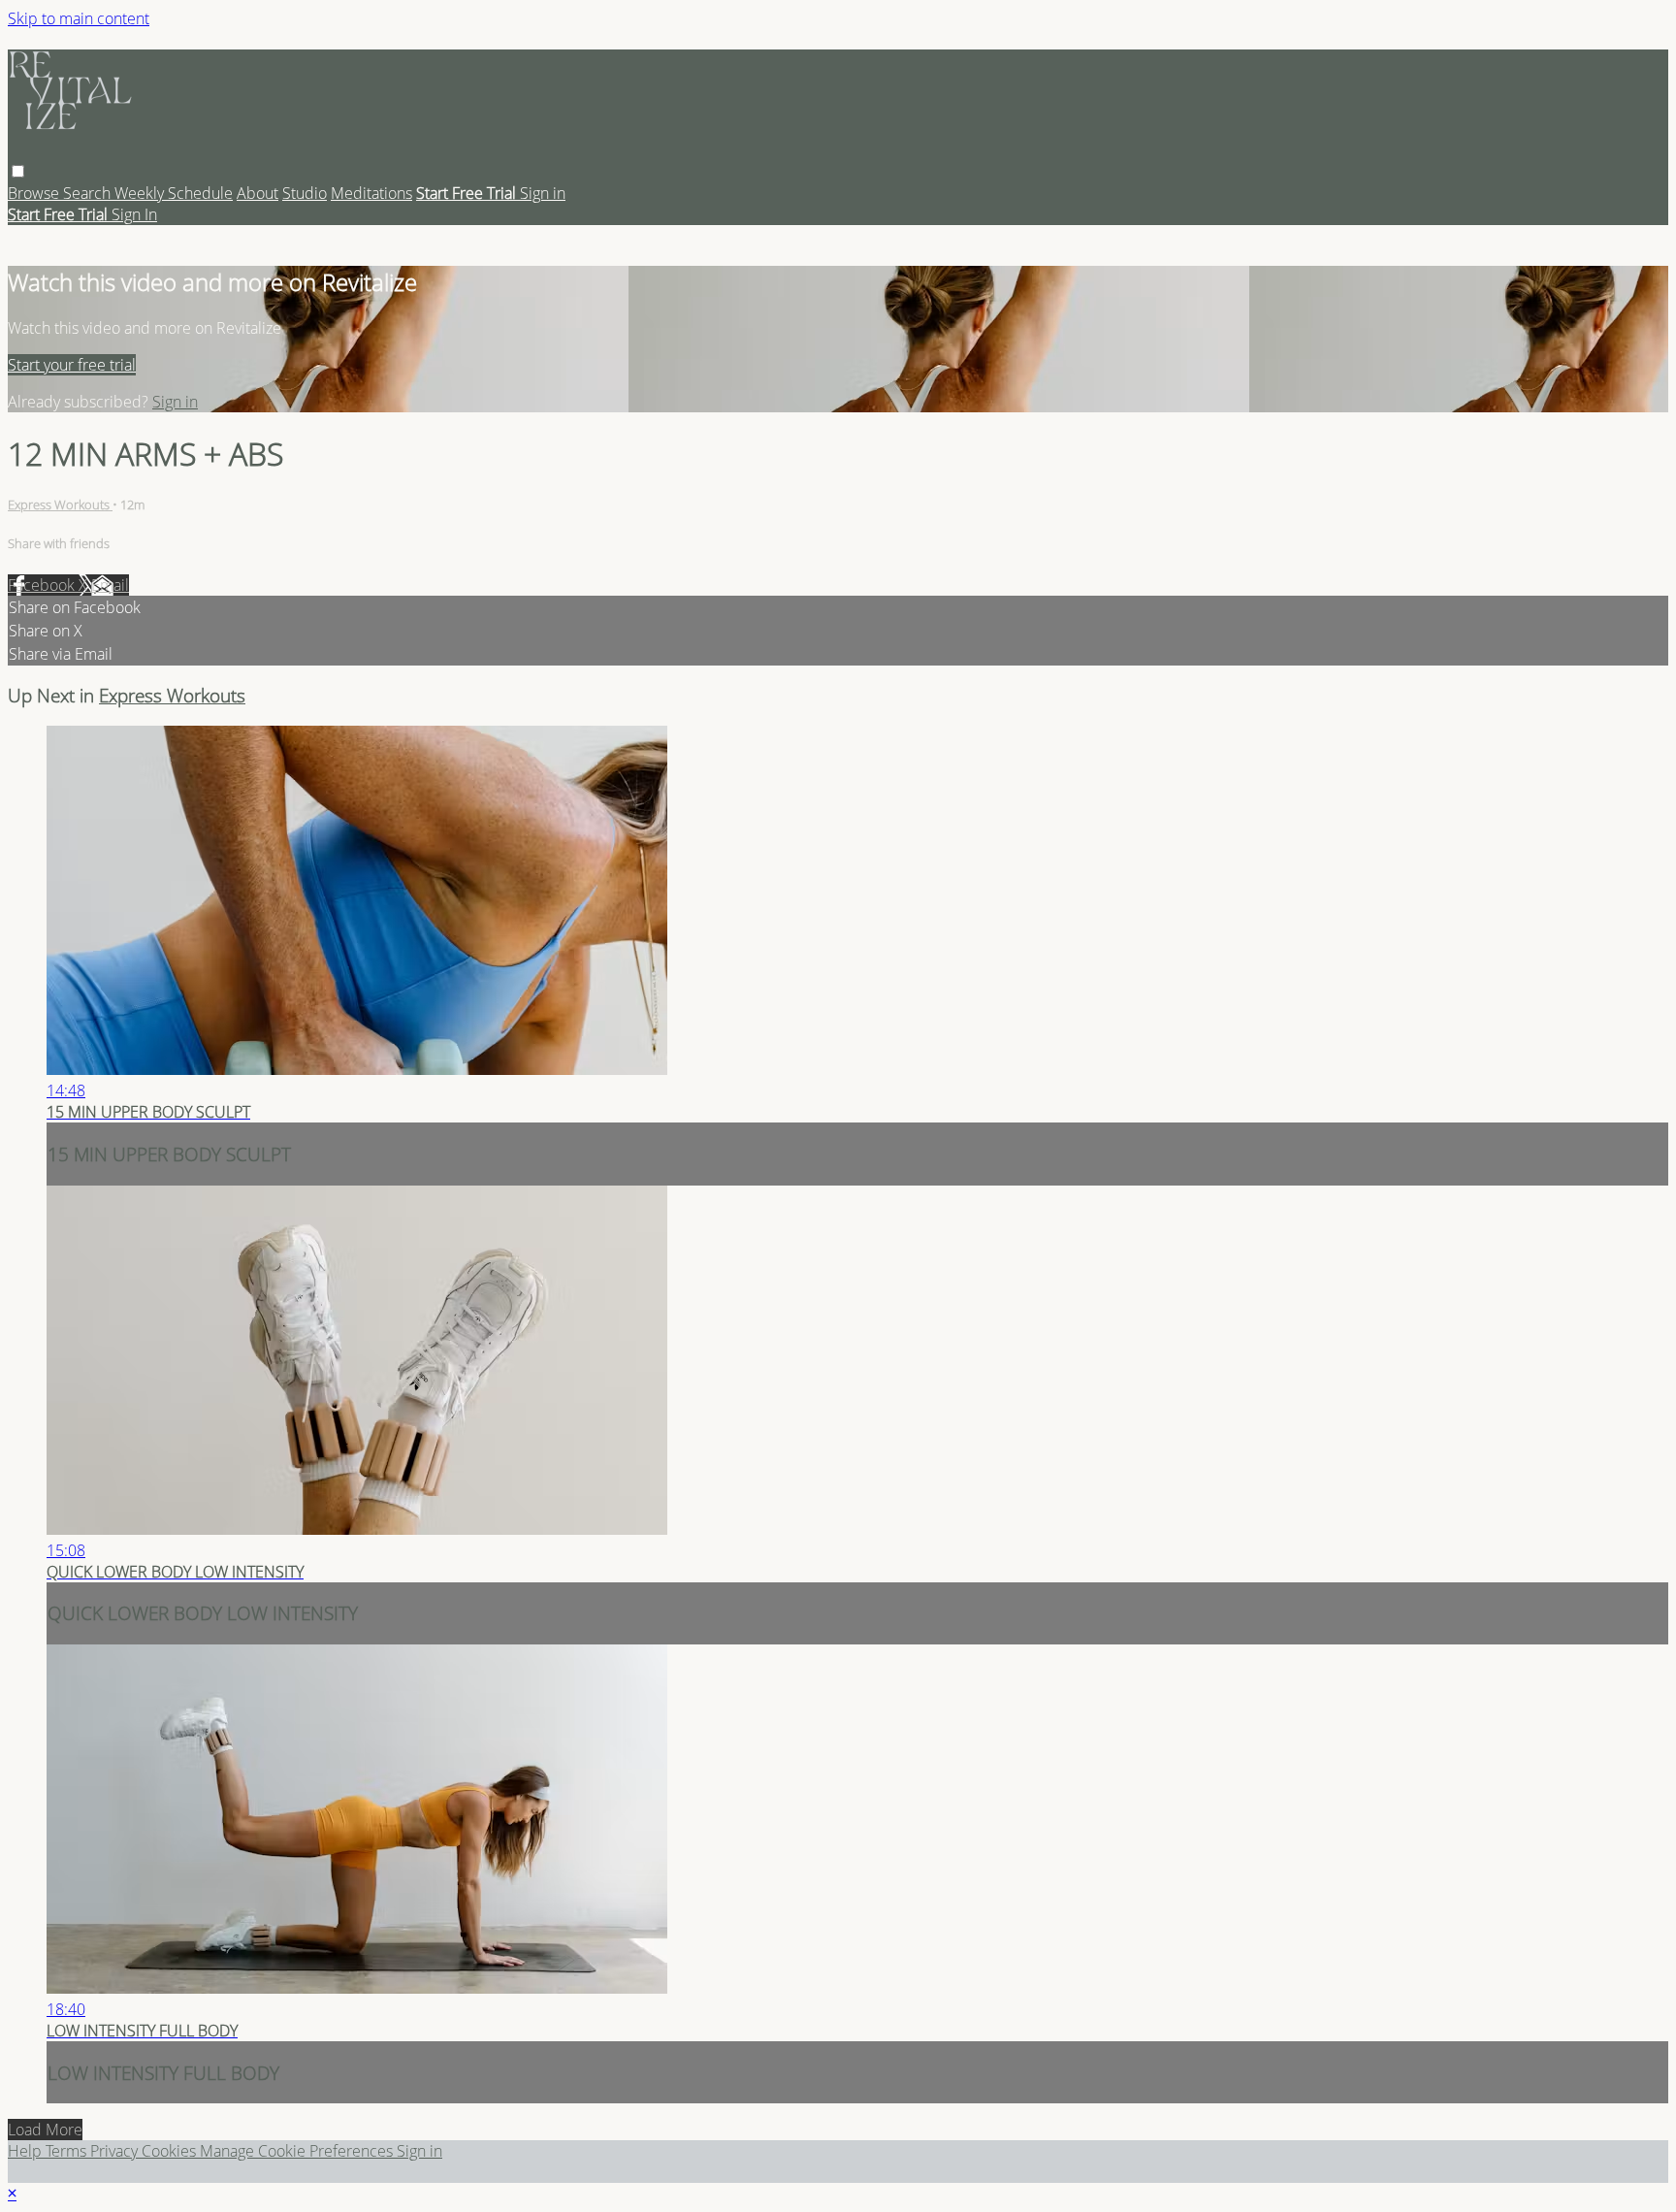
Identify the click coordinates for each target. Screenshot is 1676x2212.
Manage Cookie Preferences (298, 2151)
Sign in (543, 193)
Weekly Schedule (174, 193)
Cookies (171, 2151)
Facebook (43, 585)
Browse (35, 193)
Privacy (116, 2151)
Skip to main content (79, 18)
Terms (68, 2151)
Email (110, 585)
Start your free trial (72, 365)
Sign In (134, 214)
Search (89, 193)
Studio (305, 193)
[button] (18, 171)
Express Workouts (60, 504)
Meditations (371, 193)
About (258, 193)
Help (27, 2151)
